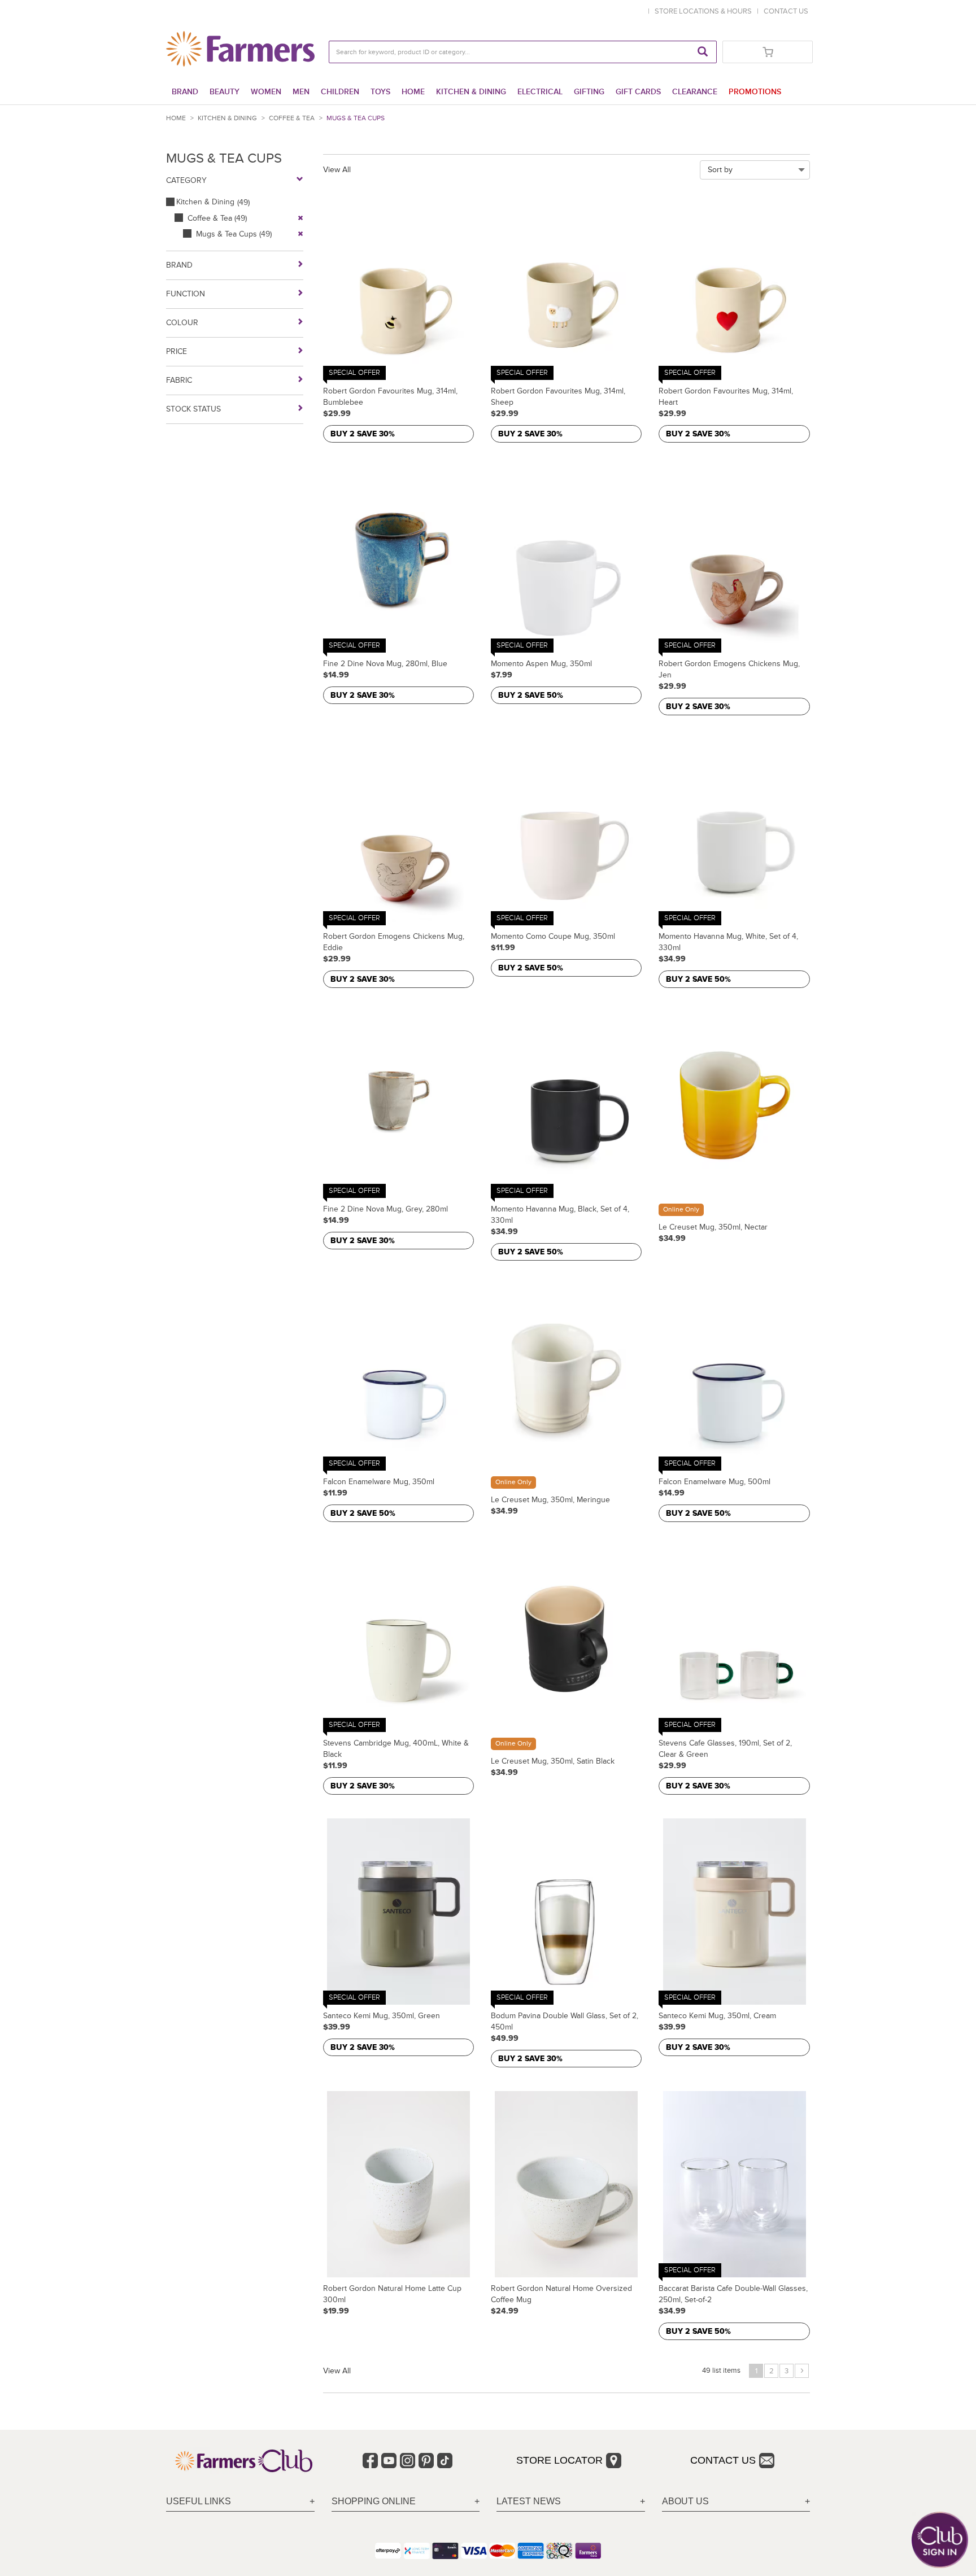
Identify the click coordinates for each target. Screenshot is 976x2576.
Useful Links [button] (199, 2501)
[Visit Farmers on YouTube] (389, 2461)
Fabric (179, 380)
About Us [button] (685, 2501)
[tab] (240, 2502)
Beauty (225, 92)
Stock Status (193, 409)
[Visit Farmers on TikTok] (445, 2461)
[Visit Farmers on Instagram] (408, 2461)
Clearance (695, 92)
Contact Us (723, 2460)
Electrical (540, 92)
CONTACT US (786, 11)
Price (177, 351)
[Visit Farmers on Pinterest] (426, 2461)
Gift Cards (638, 92)
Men (301, 92)
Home (413, 92)
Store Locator (559, 2460)
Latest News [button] (529, 2501)
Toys (380, 92)
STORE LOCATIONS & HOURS (705, 11)
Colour (182, 323)
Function (186, 294)
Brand (185, 92)
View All (337, 170)
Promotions (755, 92)
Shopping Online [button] (374, 2501)
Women (266, 92)
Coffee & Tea (292, 118)
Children (340, 92)
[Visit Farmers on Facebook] (370, 2461)
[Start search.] (703, 52)
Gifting (589, 92)
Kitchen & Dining (471, 92)
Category (186, 180)
